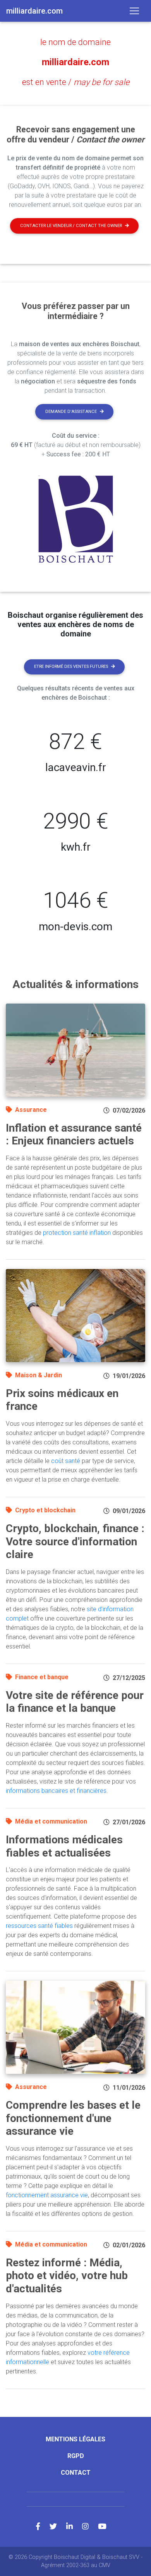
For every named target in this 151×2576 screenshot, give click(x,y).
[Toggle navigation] (134, 11)
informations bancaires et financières (56, 1791)
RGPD (76, 2456)
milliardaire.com (75, 62)
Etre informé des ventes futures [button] (71, 667)
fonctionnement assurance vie (47, 2195)
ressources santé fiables (39, 1926)
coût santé (66, 1461)
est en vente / (76, 82)
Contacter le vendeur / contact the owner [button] (71, 226)
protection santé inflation (77, 1233)
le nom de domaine (75, 42)
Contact (76, 2473)
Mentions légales (75, 2439)
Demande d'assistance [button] (71, 412)
